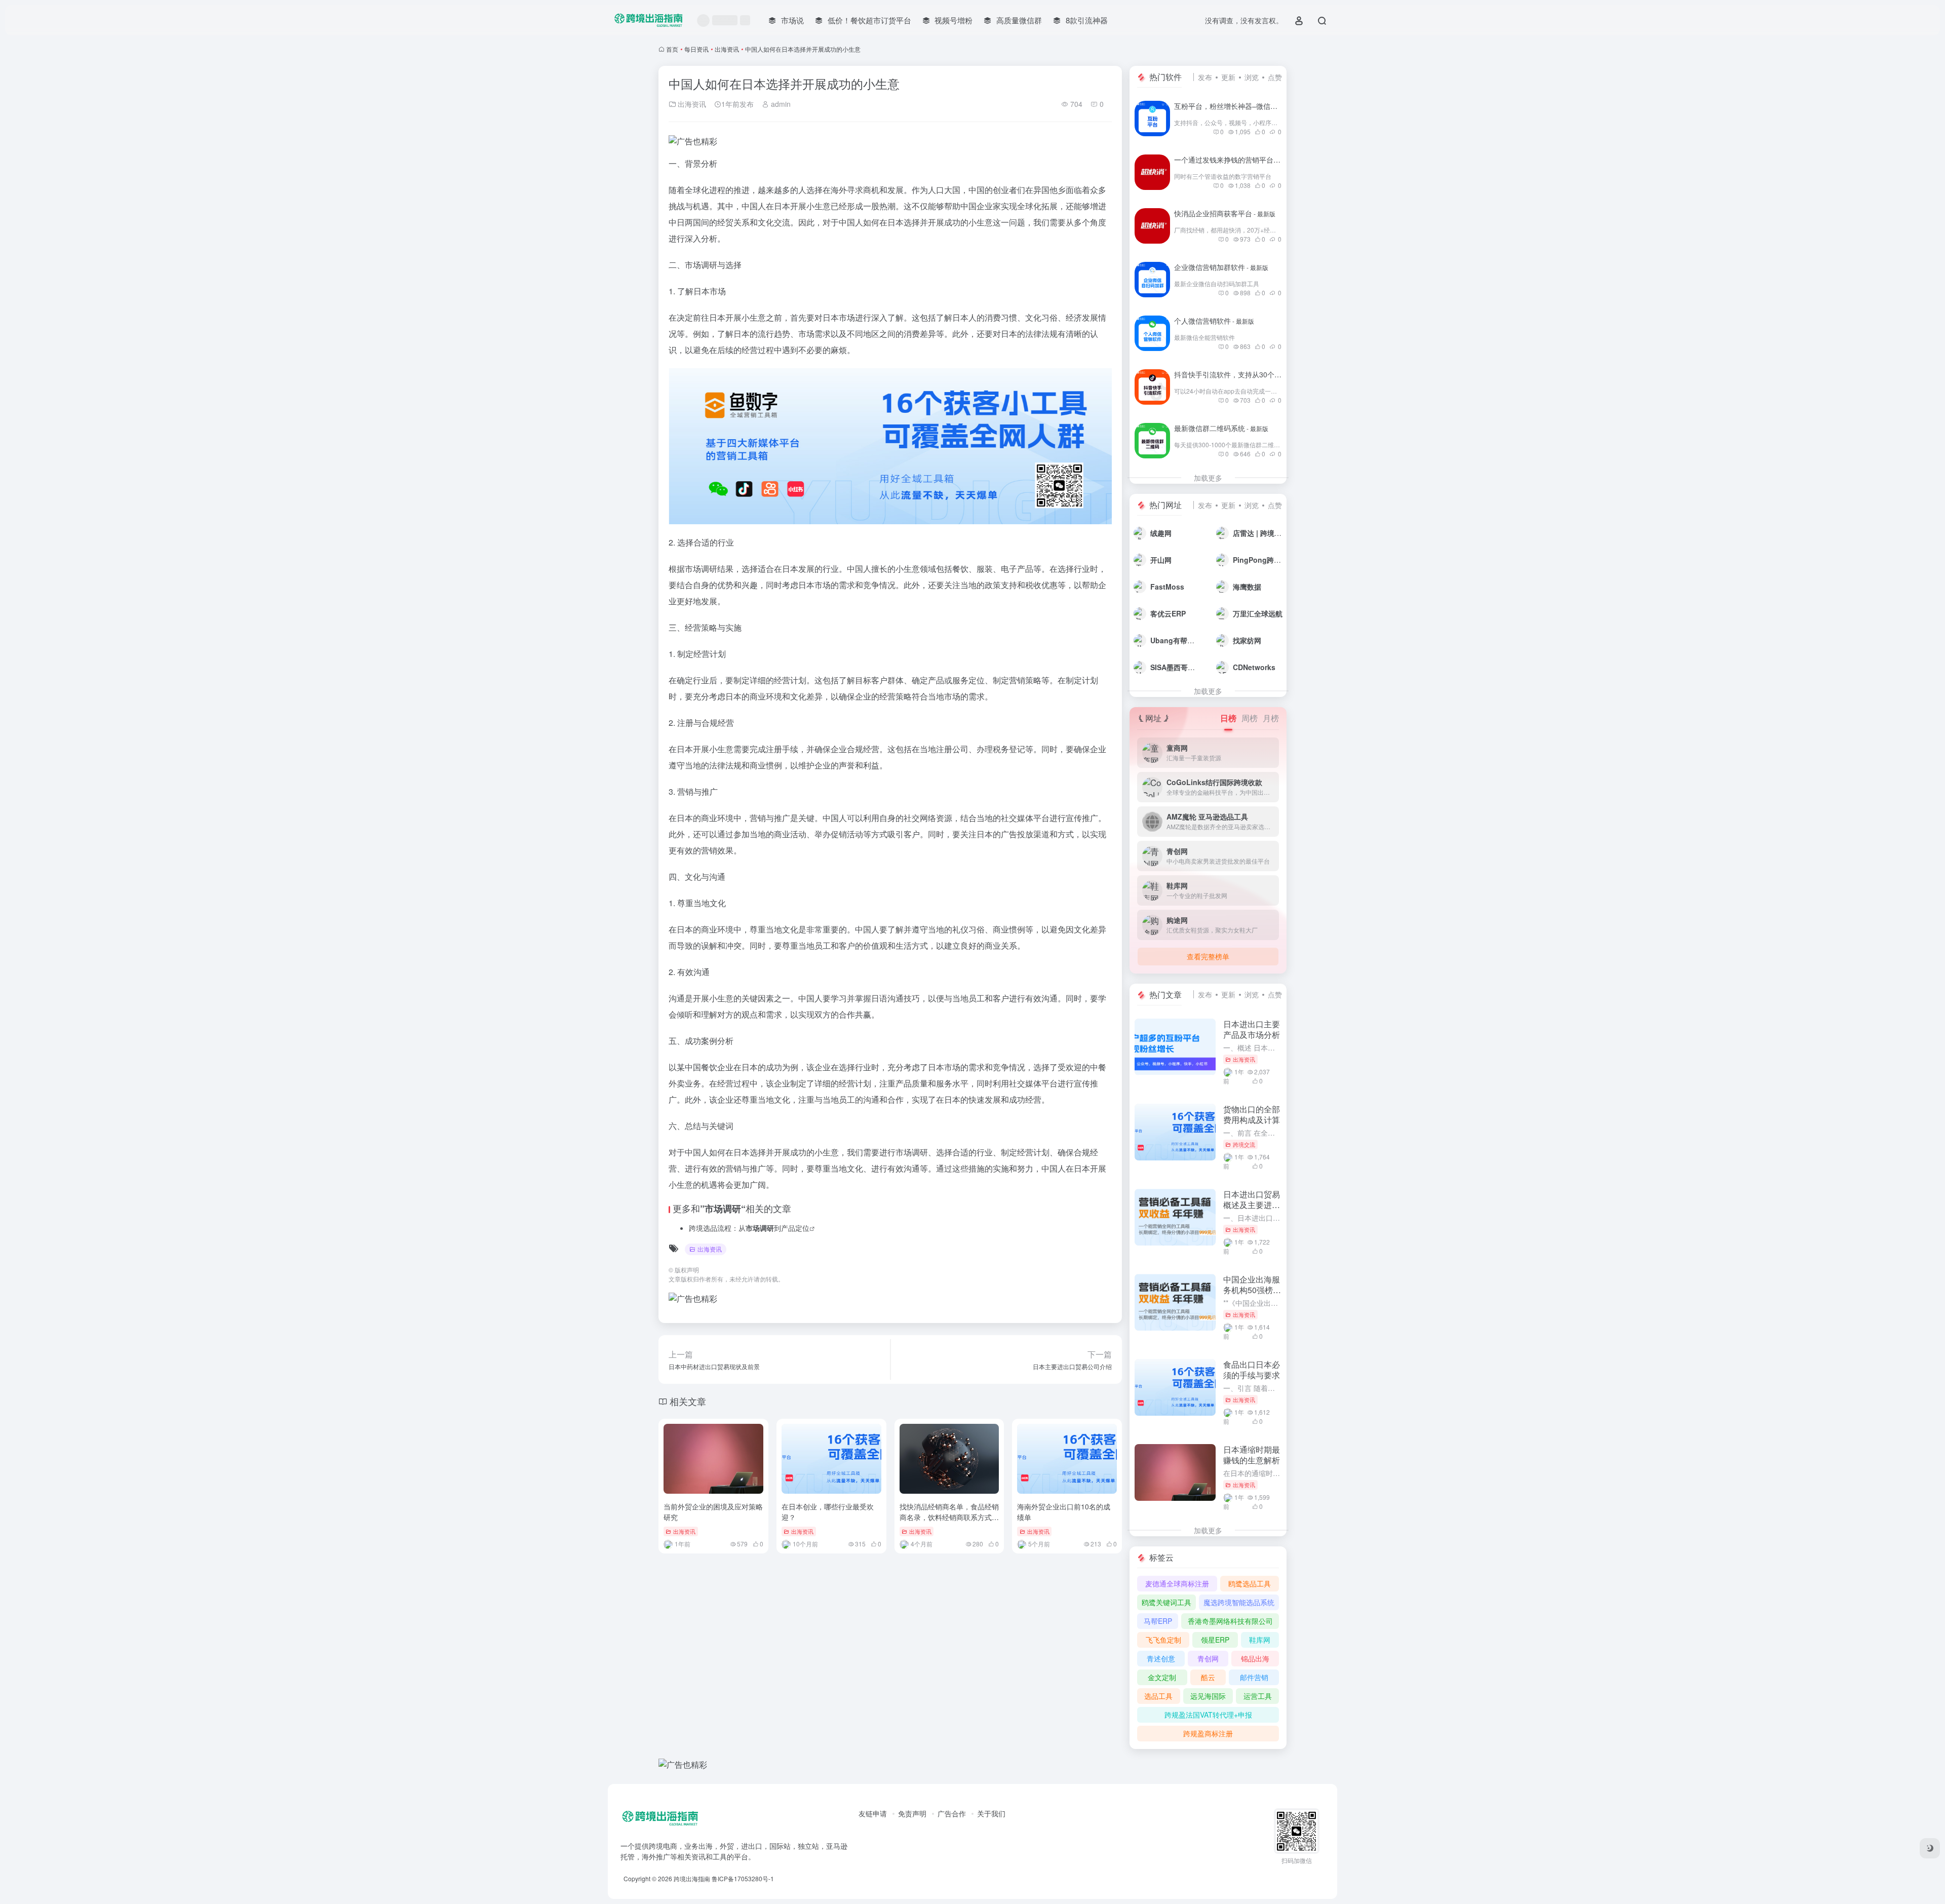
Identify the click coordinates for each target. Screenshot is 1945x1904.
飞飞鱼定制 (1163, 1640)
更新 (1228, 77)
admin (780, 104)
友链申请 (873, 1813)
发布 (1205, 77)
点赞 (1275, 77)
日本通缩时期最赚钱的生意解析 (1252, 1455)
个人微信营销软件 (1214, 321)
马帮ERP (1158, 1621)
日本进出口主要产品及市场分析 (1252, 1029)
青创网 (1208, 1658)
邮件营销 (1254, 1677)
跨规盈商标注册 (1208, 1733)
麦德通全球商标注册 (1177, 1583)
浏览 (1252, 77)
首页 (672, 49)
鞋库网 (1260, 1640)
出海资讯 (727, 49)
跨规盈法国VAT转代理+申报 (1208, 1715)
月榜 (1271, 718)
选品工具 (1158, 1696)
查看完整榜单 (1208, 956)
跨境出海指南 (692, 1878)
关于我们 (991, 1813)
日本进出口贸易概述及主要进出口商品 (1252, 1205)
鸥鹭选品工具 (1250, 1583)
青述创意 (1161, 1658)
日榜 (1228, 718)
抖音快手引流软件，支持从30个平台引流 (1250, 374)
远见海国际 (1208, 1696)
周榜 (1250, 718)
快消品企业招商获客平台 (1225, 213)
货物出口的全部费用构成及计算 (1252, 1114)
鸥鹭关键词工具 (1166, 1602)
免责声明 (912, 1813)
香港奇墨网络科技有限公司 (1230, 1621)
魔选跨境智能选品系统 (1239, 1602)
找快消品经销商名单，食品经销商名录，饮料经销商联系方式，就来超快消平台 (949, 1517)
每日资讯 (696, 49)
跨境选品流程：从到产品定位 (749, 1228)
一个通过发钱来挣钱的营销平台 (1235, 160)
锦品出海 (1255, 1658)
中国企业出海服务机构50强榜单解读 (1252, 1290)
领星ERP (1215, 1640)
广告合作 (952, 1813)
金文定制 (1162, 1677)
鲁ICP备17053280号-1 (743, 1878)
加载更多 (1208, 478)
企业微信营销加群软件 (1221, 267)
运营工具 (1258, 1696)
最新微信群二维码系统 (1221, 428)
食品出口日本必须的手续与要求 (1252, 1370)
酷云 (1208, 1677)
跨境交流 (1244, 1144)
